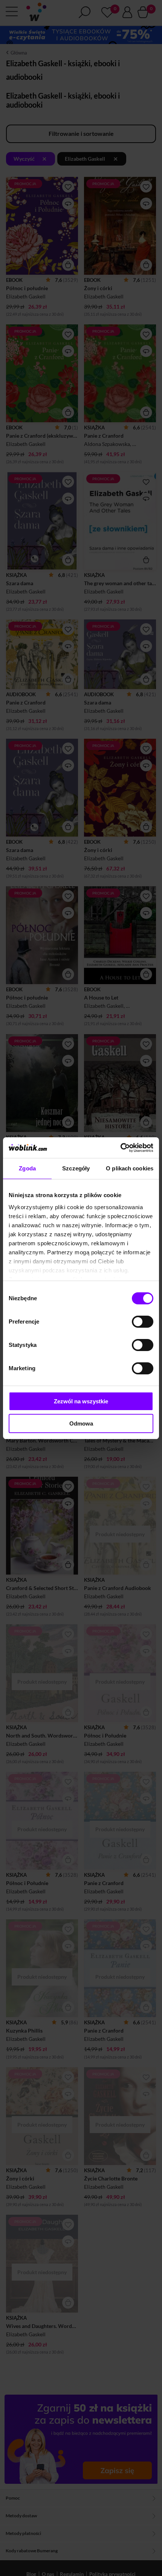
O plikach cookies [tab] (130, 1168)
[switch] (143, 1322)
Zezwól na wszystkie (81, 1401)
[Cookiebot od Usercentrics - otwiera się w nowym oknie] (120, 1148)
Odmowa (81, 1423)
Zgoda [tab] (27, 1168)
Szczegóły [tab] (76, 1168)
